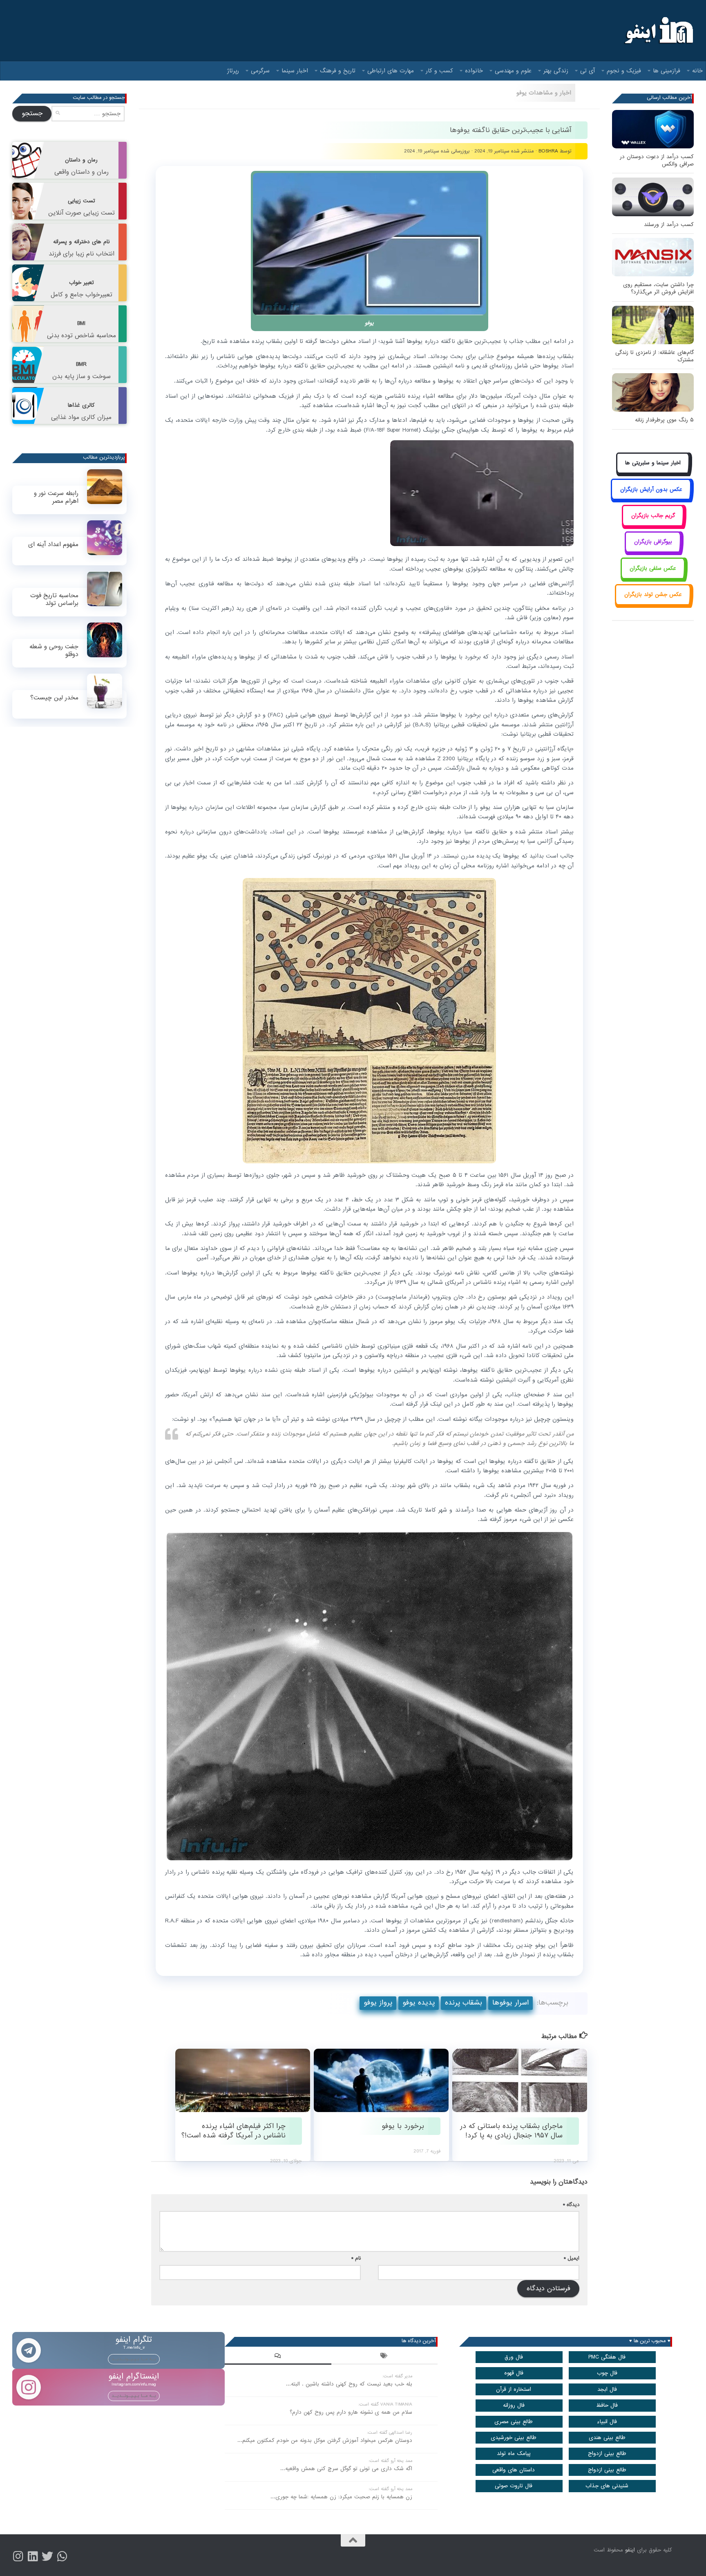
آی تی (588, 71)
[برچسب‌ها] (384, 2357)
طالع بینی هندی (607, 2438)
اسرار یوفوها (511, 2003)
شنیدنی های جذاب (607, 2486)
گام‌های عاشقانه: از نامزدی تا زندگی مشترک (655, 356)
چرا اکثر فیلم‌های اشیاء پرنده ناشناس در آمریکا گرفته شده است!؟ (233, 2131)
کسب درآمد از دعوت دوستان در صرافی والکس (657, 160)
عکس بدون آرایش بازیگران (651, 489)
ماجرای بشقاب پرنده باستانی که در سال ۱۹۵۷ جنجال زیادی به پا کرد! (511, 2131)
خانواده (474, 71)
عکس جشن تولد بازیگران (653, 595)
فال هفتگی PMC (607, 2357)
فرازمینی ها (667, 71)
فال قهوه (514, 2373)
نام (356, 2258)
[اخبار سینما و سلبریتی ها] (653, 472)
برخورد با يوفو (403, 2126)
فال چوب (607, 2373)
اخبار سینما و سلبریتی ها (653, 463)
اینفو (630, 2550)
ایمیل (572, 2258)
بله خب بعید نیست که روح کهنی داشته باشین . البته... (349, 2384)
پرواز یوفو (378, 2003)
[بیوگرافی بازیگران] (653, 551)
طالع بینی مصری (514, 2422)
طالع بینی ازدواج (607, 2454)
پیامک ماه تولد (514, 2454)
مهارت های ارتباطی (391, 71)
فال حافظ (607, 2405)
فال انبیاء (607, 2422)
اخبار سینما (295, 71)
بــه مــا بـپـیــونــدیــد (134, 2359)
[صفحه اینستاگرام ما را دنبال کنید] (18, 2556)
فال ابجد (607, 2389)
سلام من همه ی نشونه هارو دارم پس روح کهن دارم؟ (351, 2412)
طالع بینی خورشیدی (514, 2438)
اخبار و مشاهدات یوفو (544, 93)
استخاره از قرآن (514, 2389)
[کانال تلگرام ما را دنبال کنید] (62, 2556)
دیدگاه (571, 2205)
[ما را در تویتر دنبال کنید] (47, 2556)
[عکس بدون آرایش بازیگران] (651, 498)
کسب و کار (439, 71)
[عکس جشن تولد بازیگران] (653, 604)
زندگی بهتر (556, 71)
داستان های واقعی (514, 2470)
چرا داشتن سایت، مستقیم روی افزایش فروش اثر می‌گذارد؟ (658, 288)
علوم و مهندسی (513, 71)
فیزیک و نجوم (624, 71)
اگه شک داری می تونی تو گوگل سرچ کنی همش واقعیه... (346, 2469)
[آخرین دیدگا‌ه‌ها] (278, 2357)
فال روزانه (514, 2405)
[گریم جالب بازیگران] (653, 525)
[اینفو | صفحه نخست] (658, 31)
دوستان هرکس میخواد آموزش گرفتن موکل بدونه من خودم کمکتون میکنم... (325, 2440)
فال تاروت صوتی (514, 2486)
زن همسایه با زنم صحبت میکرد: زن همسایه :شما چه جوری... (341, 2497)
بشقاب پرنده (464, 2003)
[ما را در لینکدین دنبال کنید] (33, 2556)
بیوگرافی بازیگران (653, 542)
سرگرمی (260, 71)
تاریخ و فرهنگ (338, 71)
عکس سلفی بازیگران (653, 568)
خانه (697, 71)
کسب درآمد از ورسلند (669, 225)
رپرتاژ (233, 71)
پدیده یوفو (419, 2003)
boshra (548, 151)
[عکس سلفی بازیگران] (653, 577)
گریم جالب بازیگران (653, 516)
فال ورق (514, 2357)
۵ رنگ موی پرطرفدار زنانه (664, 420)
